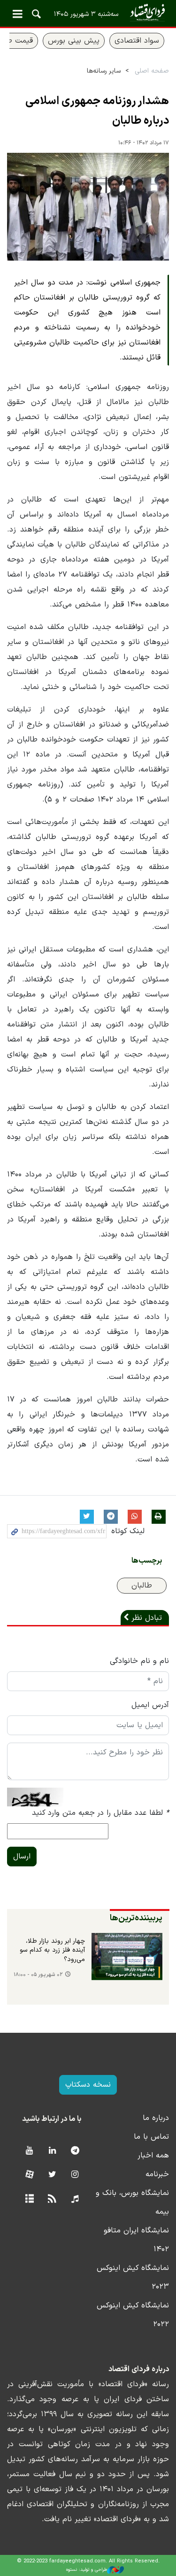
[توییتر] (52, 2175)
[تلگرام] (75, 2151)
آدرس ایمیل (150, 1705)
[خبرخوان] (52, 2199)
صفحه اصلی (152, 71)
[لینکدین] (52, 2151)
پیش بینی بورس (74, 41)
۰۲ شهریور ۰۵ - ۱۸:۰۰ (38, 1975)
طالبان (142, 1586)
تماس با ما (151, 2137)
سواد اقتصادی (137, 41)
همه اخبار (153, 2156)
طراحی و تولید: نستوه (87, 2570)
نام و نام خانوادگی (139, 1661)
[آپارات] (29, 2175)
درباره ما (156, 2118)
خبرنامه (157, 2174)
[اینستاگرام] (75, 2175)
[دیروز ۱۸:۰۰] (127, 1957)
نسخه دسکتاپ (88, 2085)
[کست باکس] (75, 2199)
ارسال (22, 1857)
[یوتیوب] (29, 2151)
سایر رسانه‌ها (104, 71)
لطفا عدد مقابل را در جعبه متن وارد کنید (100, 1813)
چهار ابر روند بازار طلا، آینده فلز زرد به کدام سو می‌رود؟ (52, 1951)
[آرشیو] (29, 2199)
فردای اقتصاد (88, 13)
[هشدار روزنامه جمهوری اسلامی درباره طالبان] (88, 207)
